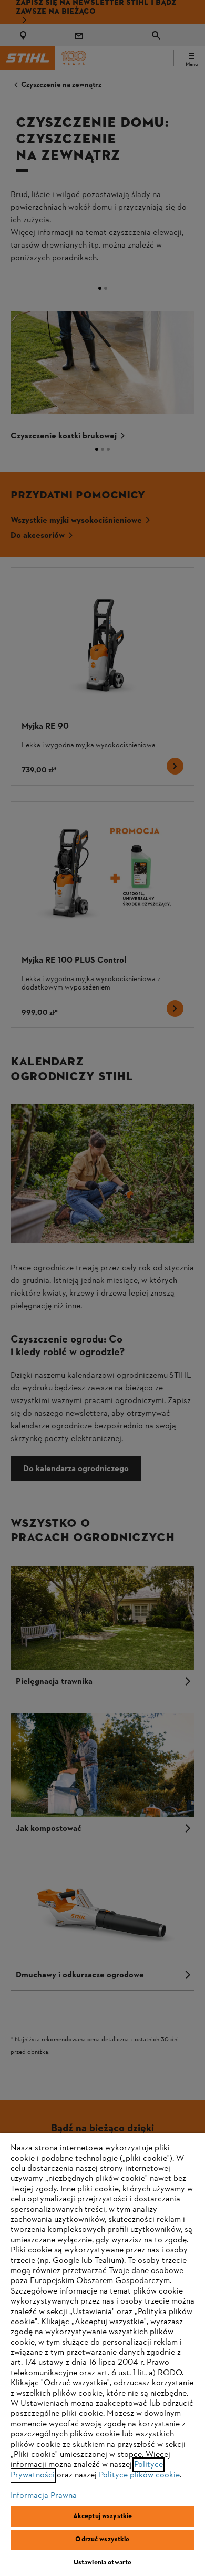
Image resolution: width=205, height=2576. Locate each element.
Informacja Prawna (44, 2496)
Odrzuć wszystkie (102, 2540)
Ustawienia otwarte (102, 2563)
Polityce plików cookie (139, 2475)
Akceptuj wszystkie (102, 2516)
